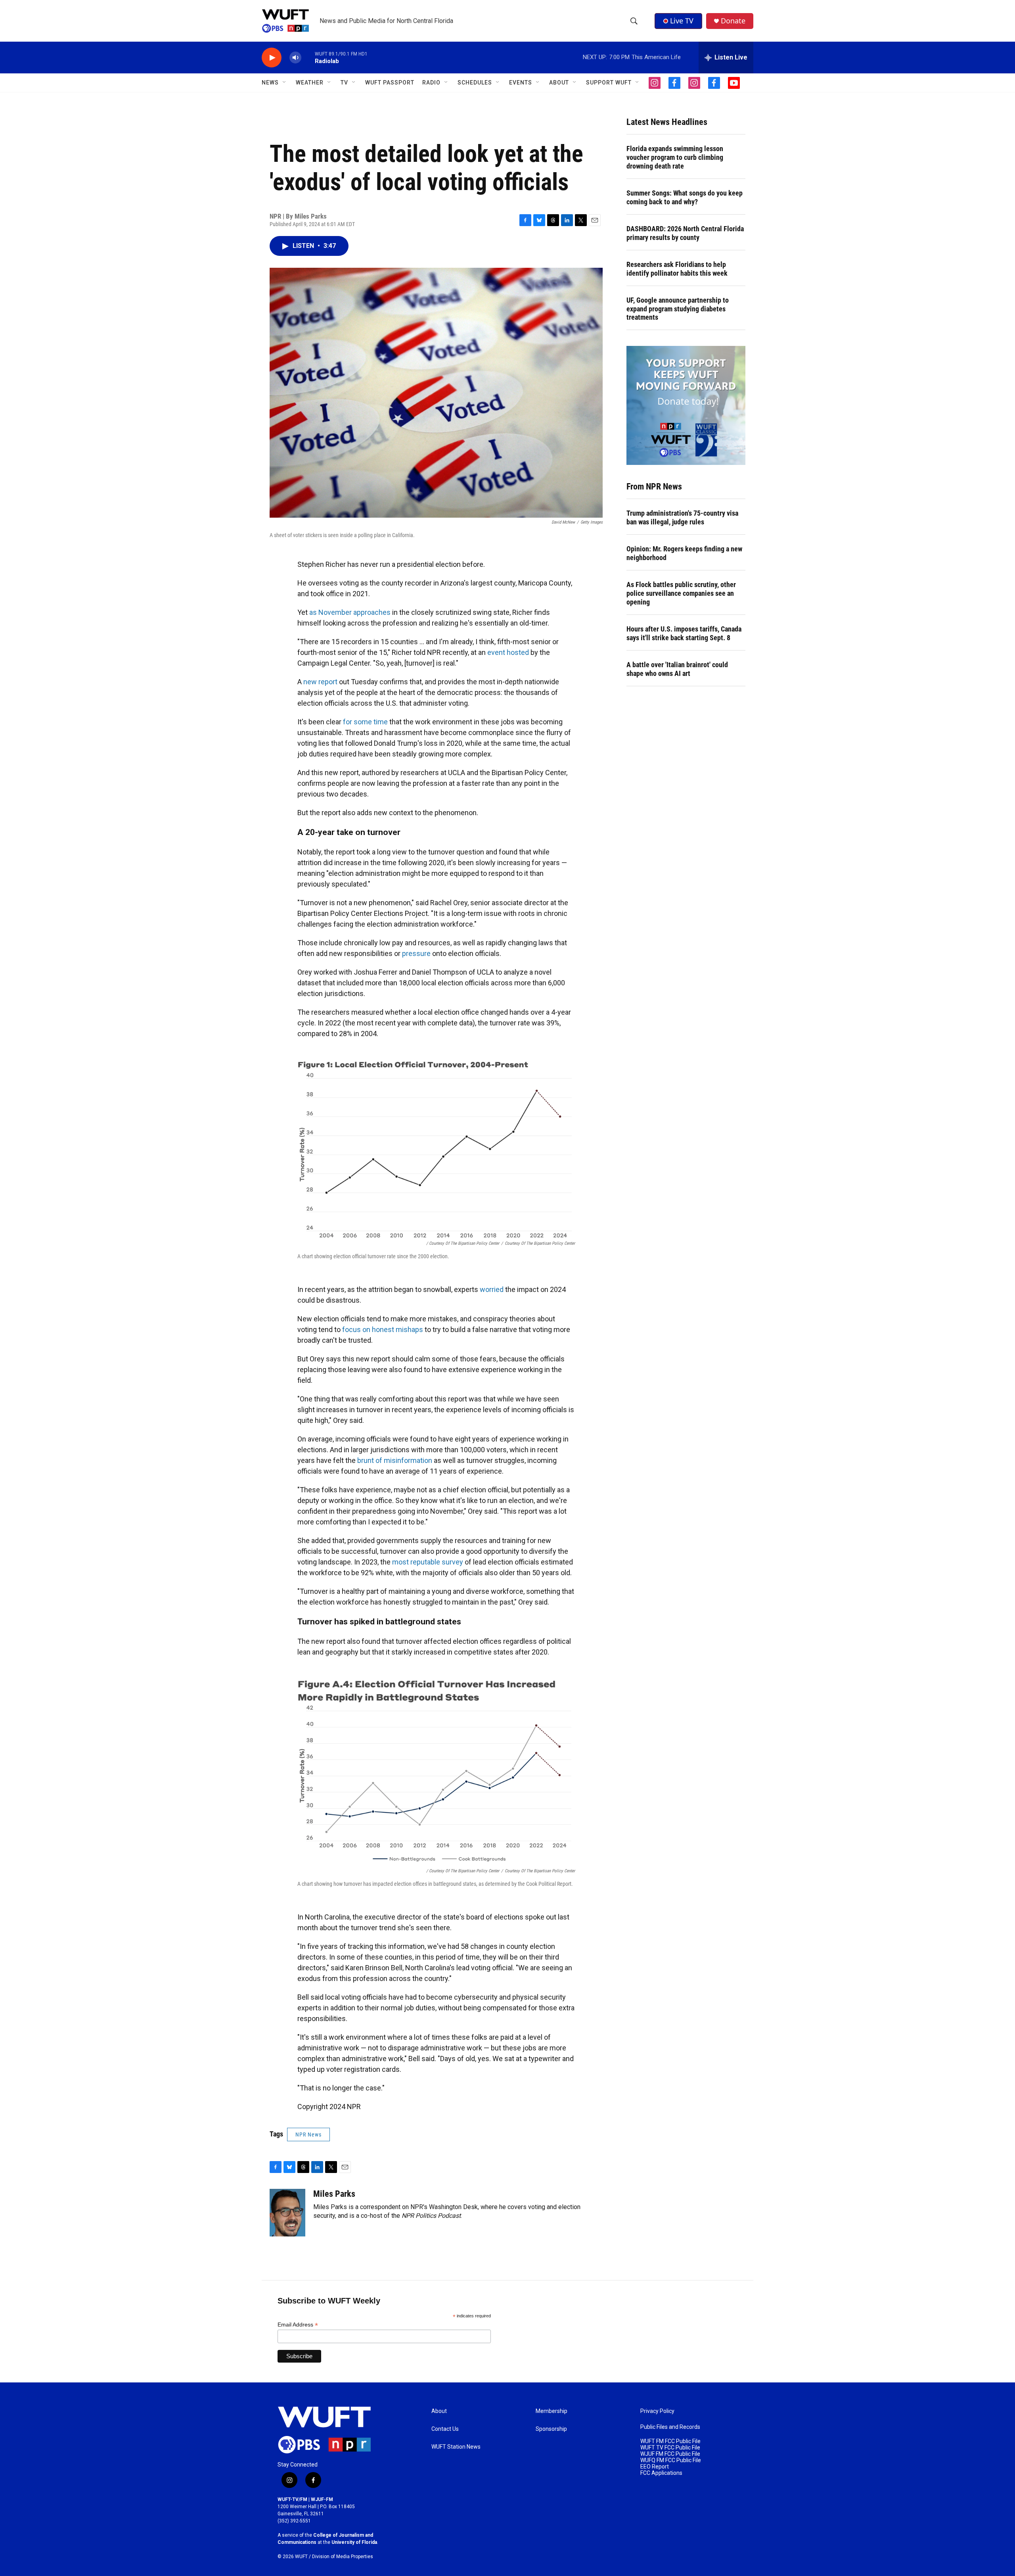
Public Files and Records (670, 2427)
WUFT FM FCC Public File (670, 2441)
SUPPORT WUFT (609, 83)
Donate (733, 21)
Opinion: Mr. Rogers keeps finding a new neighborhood (684, 553)
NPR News (308, 2135)
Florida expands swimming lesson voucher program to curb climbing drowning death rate (675, 157)
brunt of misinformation (395, 1460)
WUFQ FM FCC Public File (671, 2460)
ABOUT (559, 83)
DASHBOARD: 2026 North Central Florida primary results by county (685, 233)
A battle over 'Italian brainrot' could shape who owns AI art (677, 669)
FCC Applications (661, 2473)
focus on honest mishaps (383, 1329)
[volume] (295, 58)
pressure (416, 953)
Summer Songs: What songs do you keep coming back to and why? (685, 197)
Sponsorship (551, 2429)
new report (320, 682)
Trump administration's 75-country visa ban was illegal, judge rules (682, 517)
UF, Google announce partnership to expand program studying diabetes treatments (678, 309)
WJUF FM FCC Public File (670, 2454)
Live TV (682, 21)
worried (492, 1289)
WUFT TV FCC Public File (670, 2448)
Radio (431, 83)
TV (344, 83)
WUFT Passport (390, 83)
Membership (552, 2411)
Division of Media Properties (343, 2557)
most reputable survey (428, 1562)
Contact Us (445, 2429)
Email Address (298, 2325)
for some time (365, 722)
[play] (272, 58)
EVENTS (521, 83)
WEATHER (310, 83)
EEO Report (655, 2467)
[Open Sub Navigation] (285, 83)
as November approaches (350, 612)
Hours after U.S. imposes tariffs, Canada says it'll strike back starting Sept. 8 (684, 633)
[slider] (308, 57)
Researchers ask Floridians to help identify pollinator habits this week (677, 269)
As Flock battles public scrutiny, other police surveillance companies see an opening (681, 593)
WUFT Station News (456, 2447)
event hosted (508, 652)
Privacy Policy (657, 2411)
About (439, 2411)
